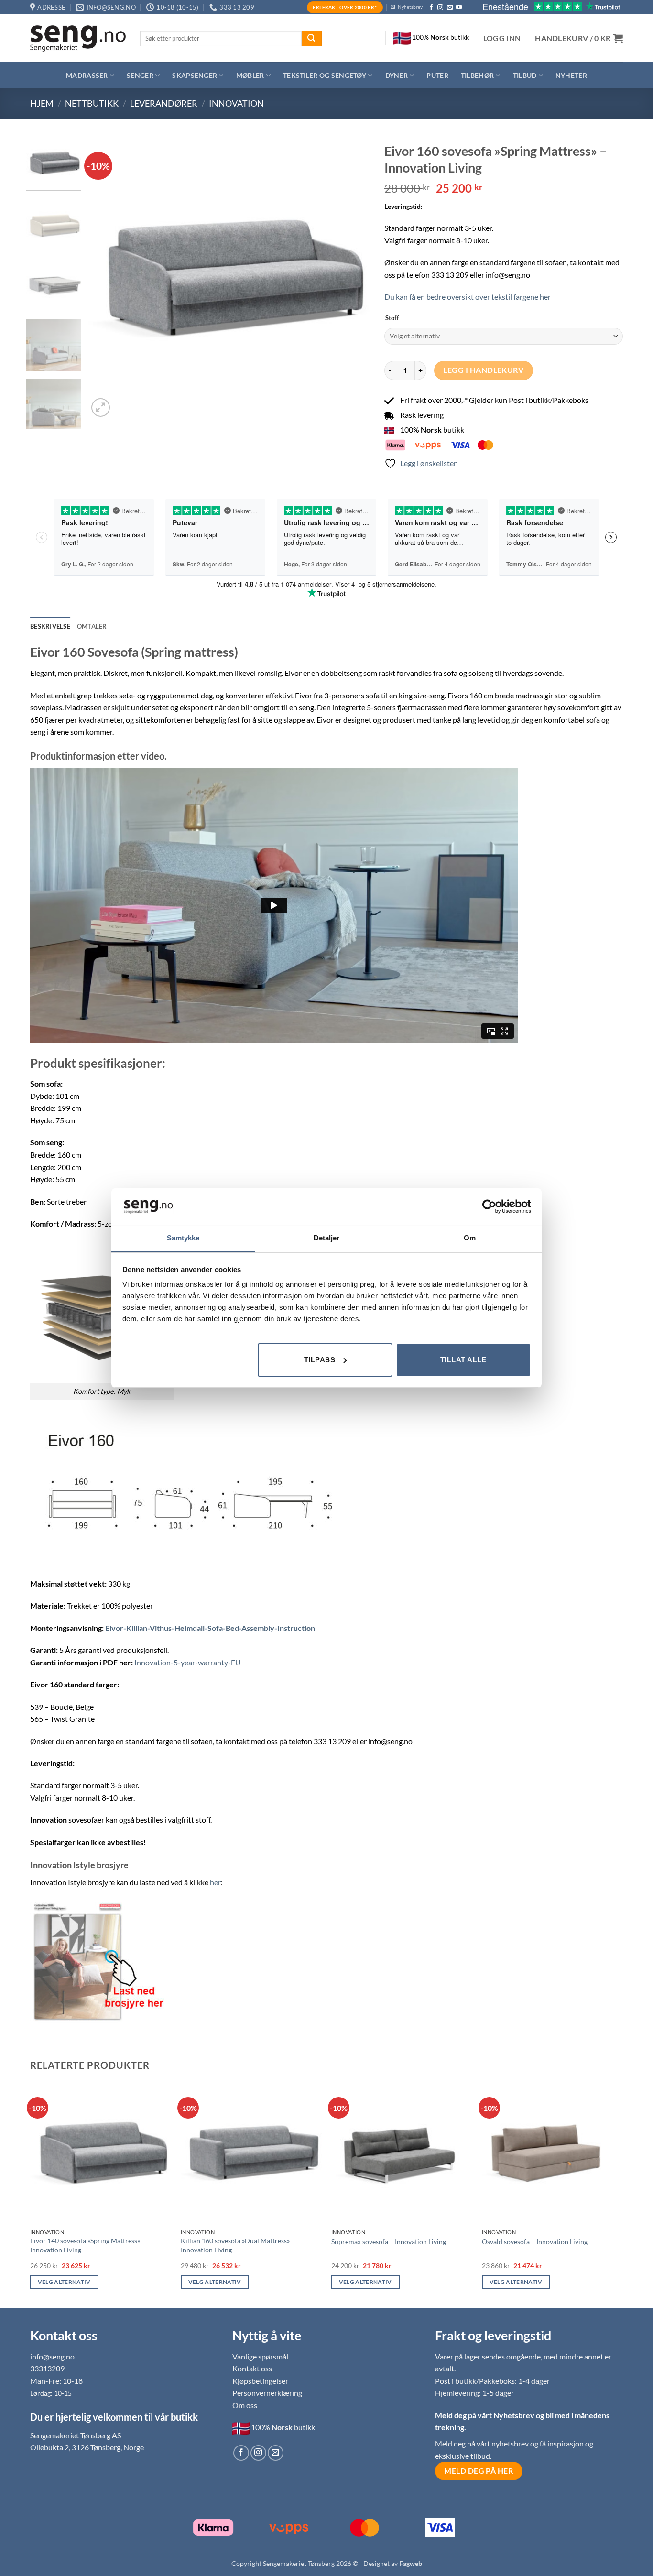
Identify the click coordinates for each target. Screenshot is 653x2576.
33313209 (47, 2368)
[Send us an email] (450, 8)
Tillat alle (463, 1360)
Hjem (42, 103)
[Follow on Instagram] (440, 8)
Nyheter (571, 75)
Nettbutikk (92, 103)
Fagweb (411, 2563)
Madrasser (87, 75)
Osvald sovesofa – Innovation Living (535, 2242)
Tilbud (525, 75)
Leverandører (164, 103)
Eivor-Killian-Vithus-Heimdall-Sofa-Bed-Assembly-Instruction (210, 1628)
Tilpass (320, 1360)
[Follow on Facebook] (431, 8)
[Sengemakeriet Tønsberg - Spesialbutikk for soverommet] (78, 38)
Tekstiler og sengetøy (325, 75)
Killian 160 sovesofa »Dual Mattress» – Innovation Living (238, 2245)
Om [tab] (470, 1238)
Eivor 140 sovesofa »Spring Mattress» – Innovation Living (88, 2245)
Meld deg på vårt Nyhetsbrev (485, 2415)
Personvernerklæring (267, 2393)
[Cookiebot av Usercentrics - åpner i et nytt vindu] (489, 1206)
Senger (140, 75)
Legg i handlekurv (483, 370)
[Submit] (312, 39)
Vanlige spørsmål (260, 2356)
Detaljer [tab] (327, 1238)
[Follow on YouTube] (459, 8)
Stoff (392, 318)
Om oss (245, 2405)
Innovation (236, 103)
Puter (437, 75)
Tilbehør (477, 75)
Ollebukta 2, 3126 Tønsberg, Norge (87, 2447)
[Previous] (106, 278)
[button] (502, 38)
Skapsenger (195, 75)
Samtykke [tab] (183, 1238)
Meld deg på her (479, 2471)
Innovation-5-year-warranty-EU (188, 1662)
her (215, 1882)
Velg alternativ (64, 2282)
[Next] (352, 278)
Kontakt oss (252, 2368)
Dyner (397, 75)
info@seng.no (52, 2356)
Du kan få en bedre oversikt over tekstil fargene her (468, 297)
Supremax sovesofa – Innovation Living (389, 2242)
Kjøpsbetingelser (260, 2381)
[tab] (92, 626)
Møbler (250, 75)
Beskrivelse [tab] (50, 626)
